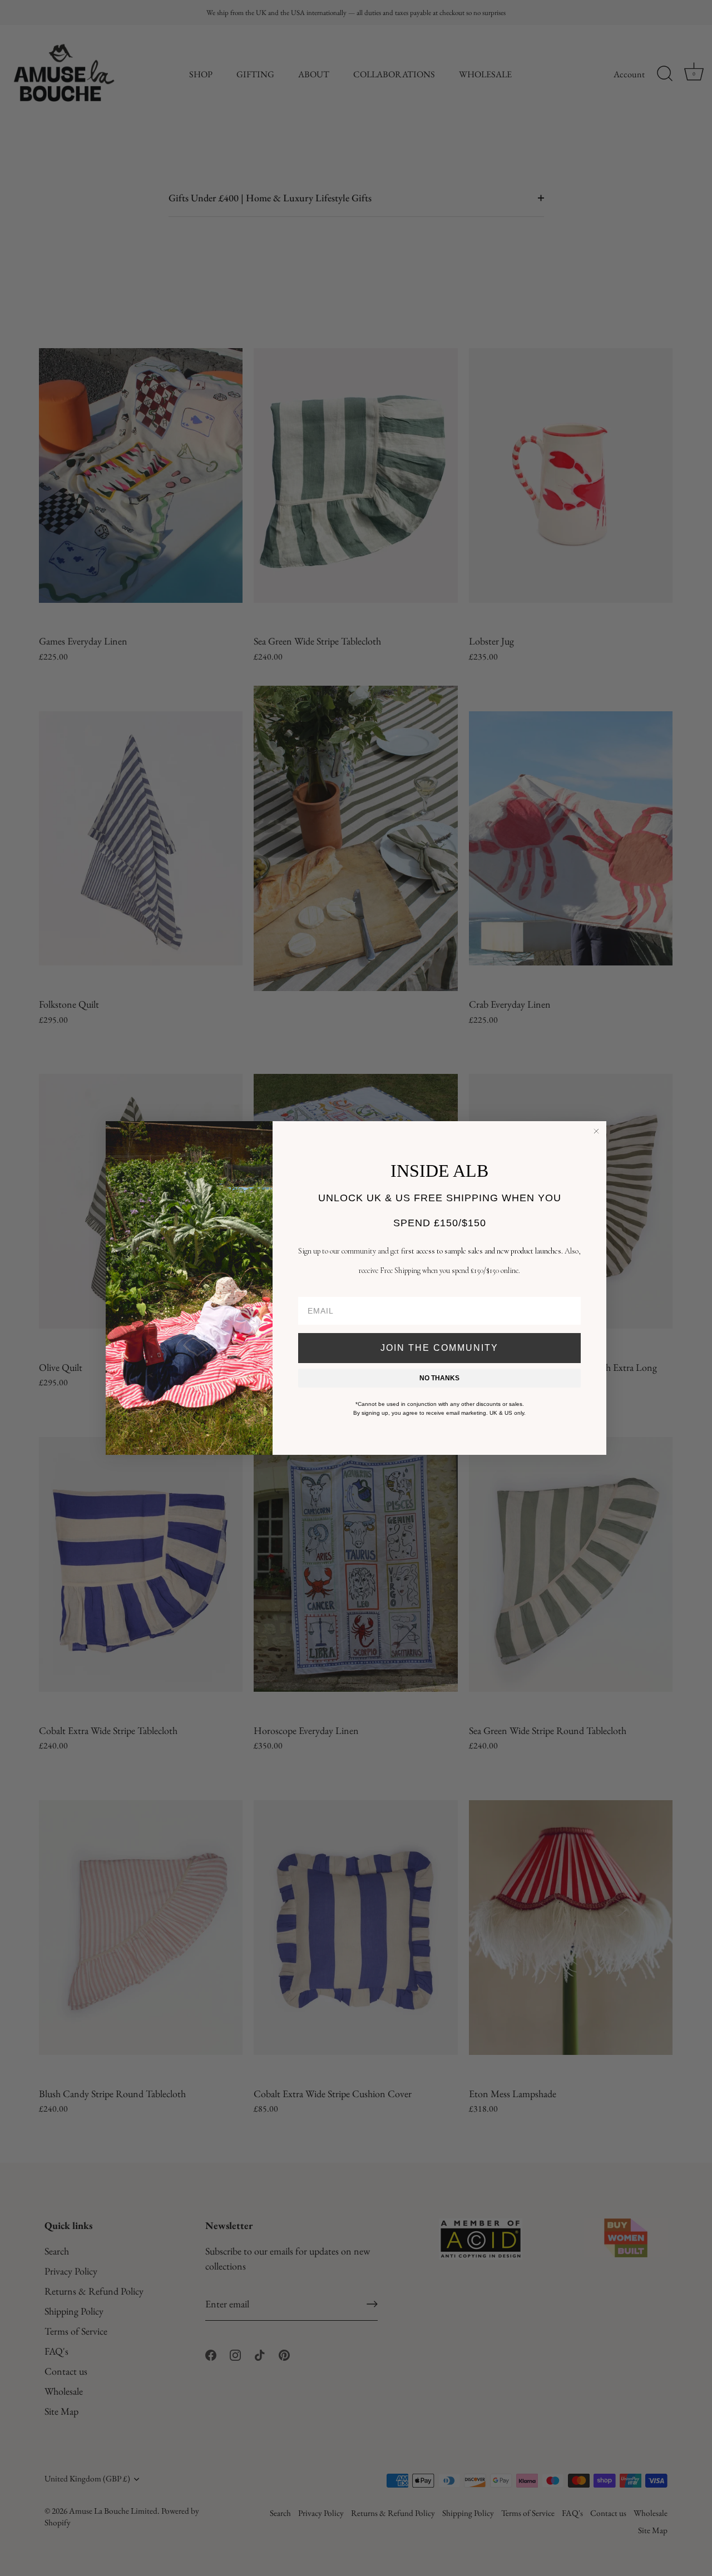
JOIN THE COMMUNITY (439, 1348)
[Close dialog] (596, 1131)
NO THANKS (439, 1378)
